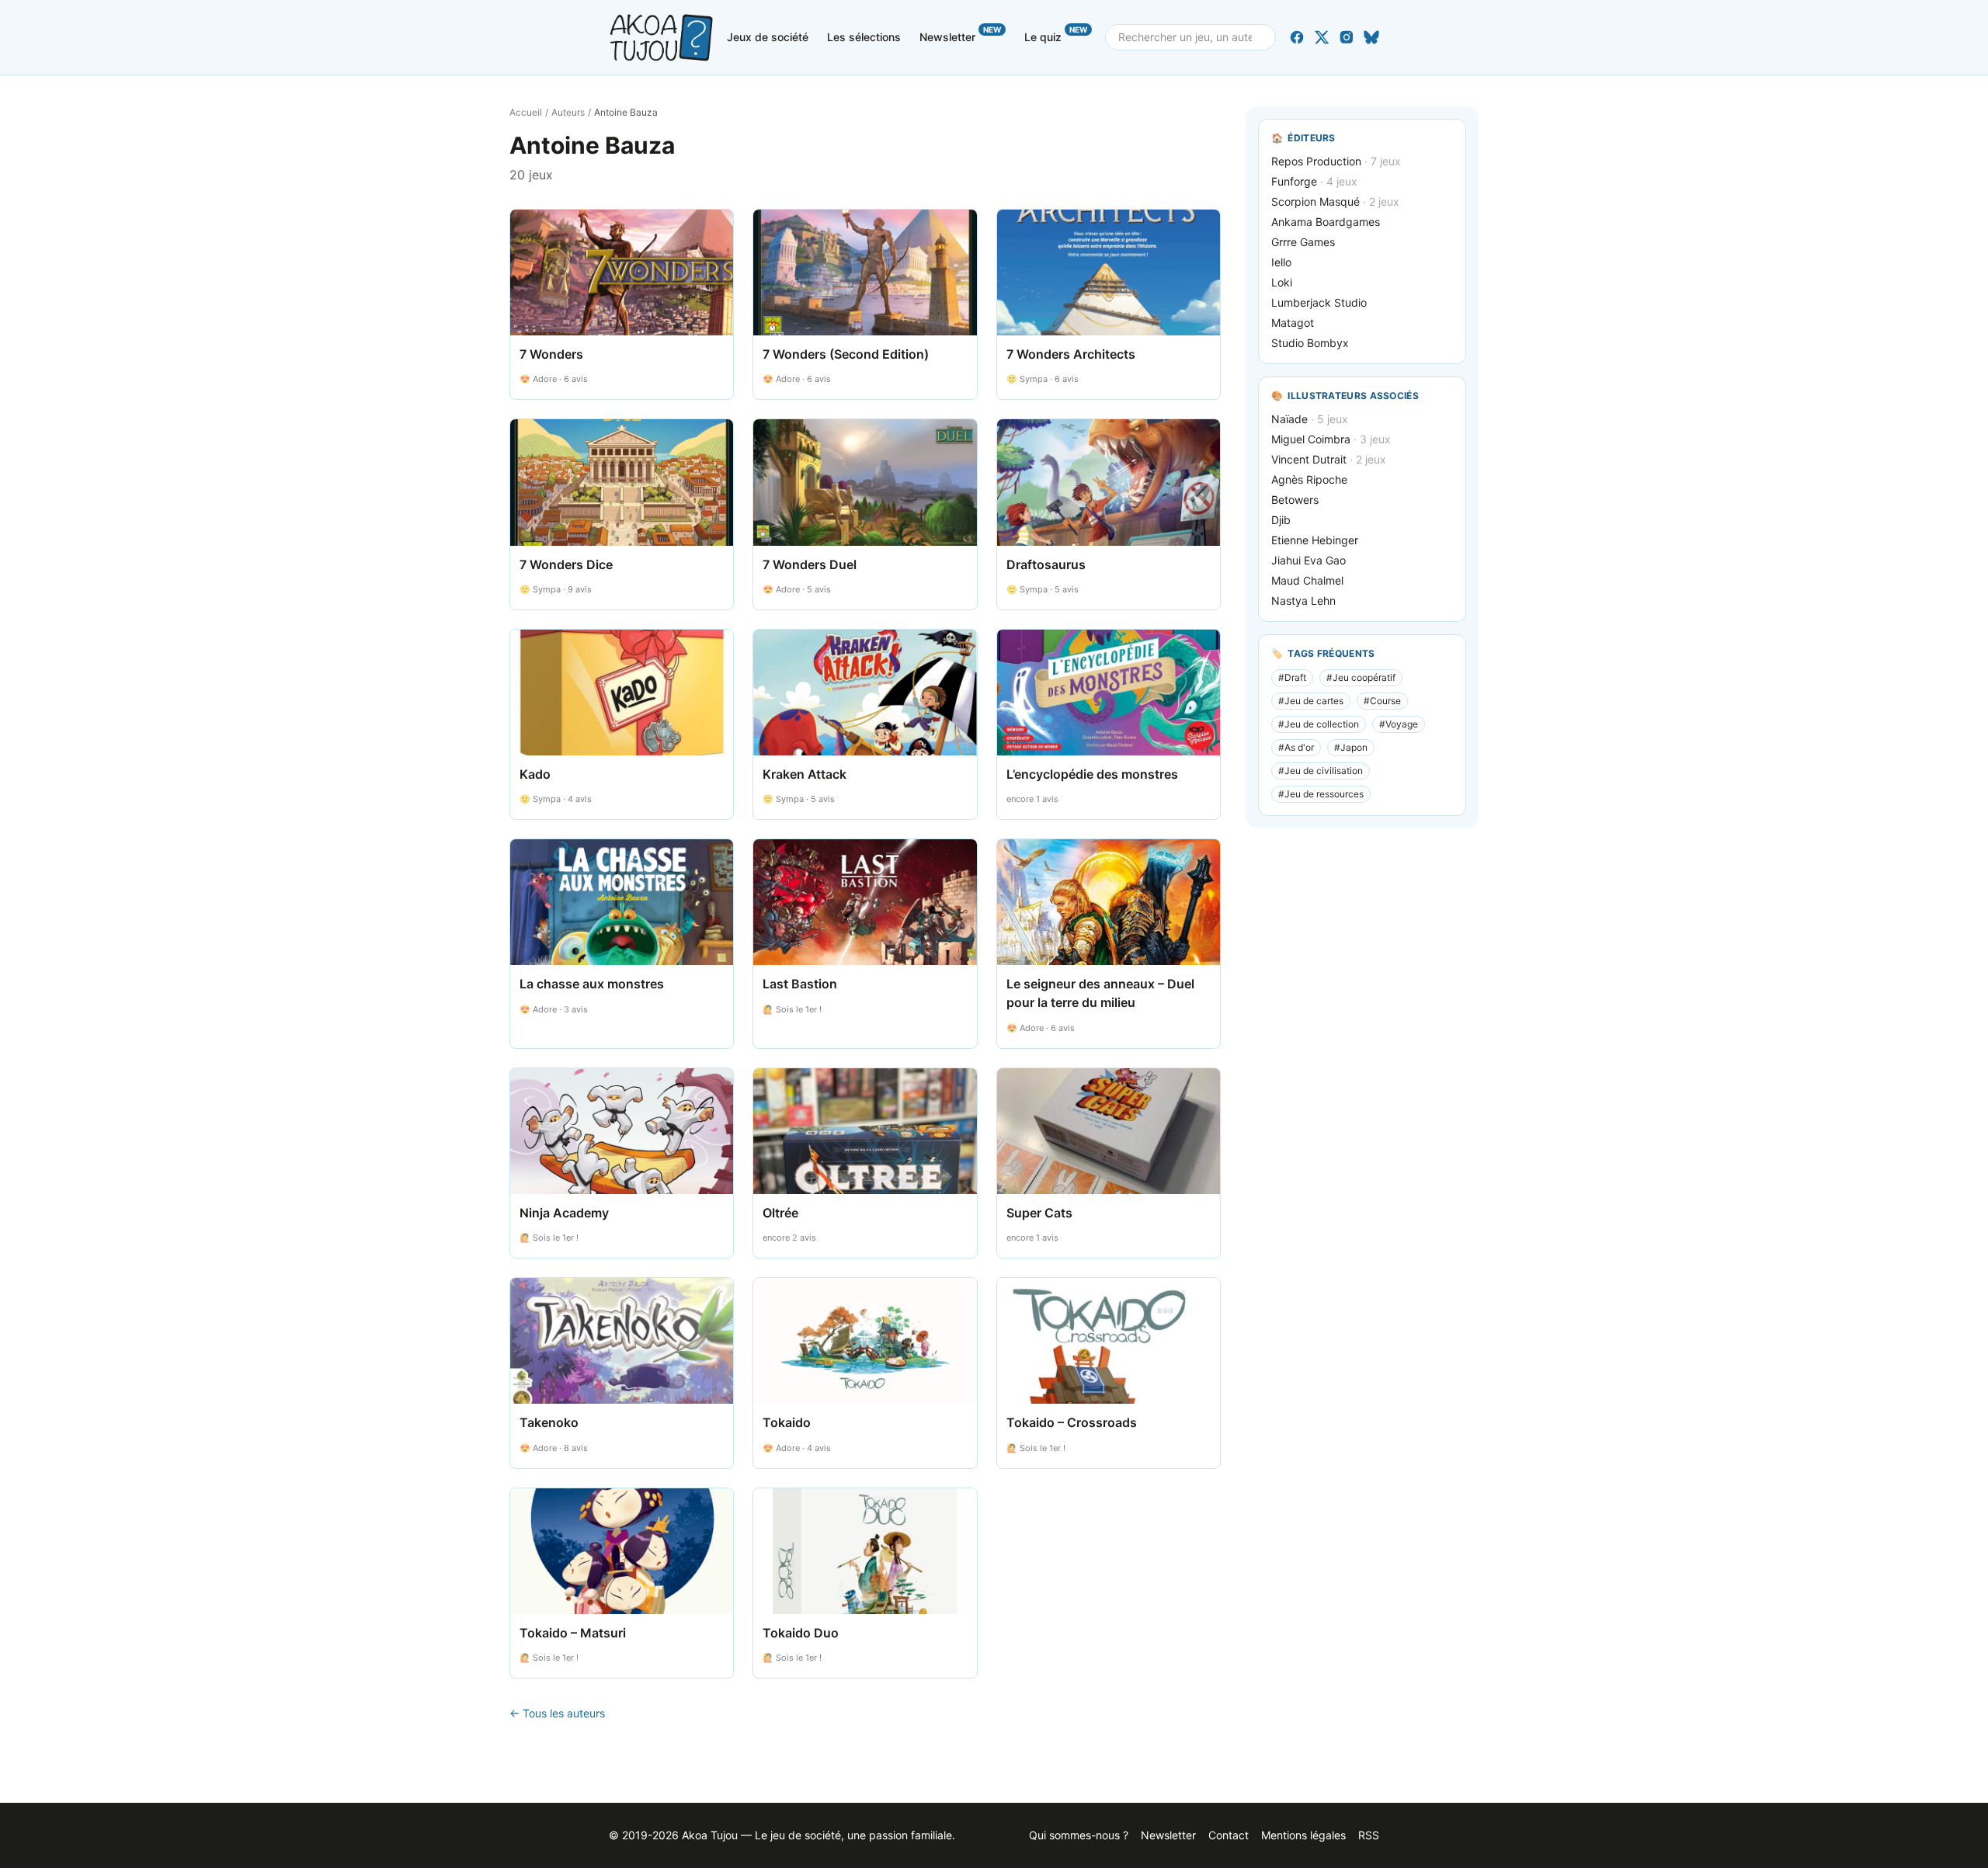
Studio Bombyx (1310, 343)
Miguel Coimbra (1331, 439)
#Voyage (1399, 724)
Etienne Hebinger (1315, 540)
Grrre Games (1303, 242)
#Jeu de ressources (1321, 794)
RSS (1369, 1835)
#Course (1382, 701)
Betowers (1295, 500)
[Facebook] (1297, 37)
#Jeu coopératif (1361, 677)
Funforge (1314, 181)
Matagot (1293, 323)
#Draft (1292, 677)
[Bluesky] (1371, 37)
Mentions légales (1303, 1835)
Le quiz (1056, 34)
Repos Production (1336, 161)
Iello (1281, 262)
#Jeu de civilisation (1321, 771)
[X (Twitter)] (1322, 37)
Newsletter (960, 34)
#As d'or (1296, 747)
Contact (1229, 1835)
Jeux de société (768, 37)
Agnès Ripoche (1309, 479)
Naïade (1310, 419)
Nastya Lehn (1303, 601)
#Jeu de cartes (1311, 701)
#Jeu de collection (1319, 724)
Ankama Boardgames (1326, 222)
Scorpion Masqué (1335, 201)
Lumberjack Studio (1319, 302)
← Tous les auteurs (557, 1713)
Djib (1281, 520)
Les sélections (864, 37)
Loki (1282, 282)
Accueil (526, 112)
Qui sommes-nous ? (1079, 1835)
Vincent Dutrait (1329, 459)
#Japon (1351, 747)
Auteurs (568, 112)
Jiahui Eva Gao (1309, 560)
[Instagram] (1347, 37)
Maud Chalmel (1307, 580)
